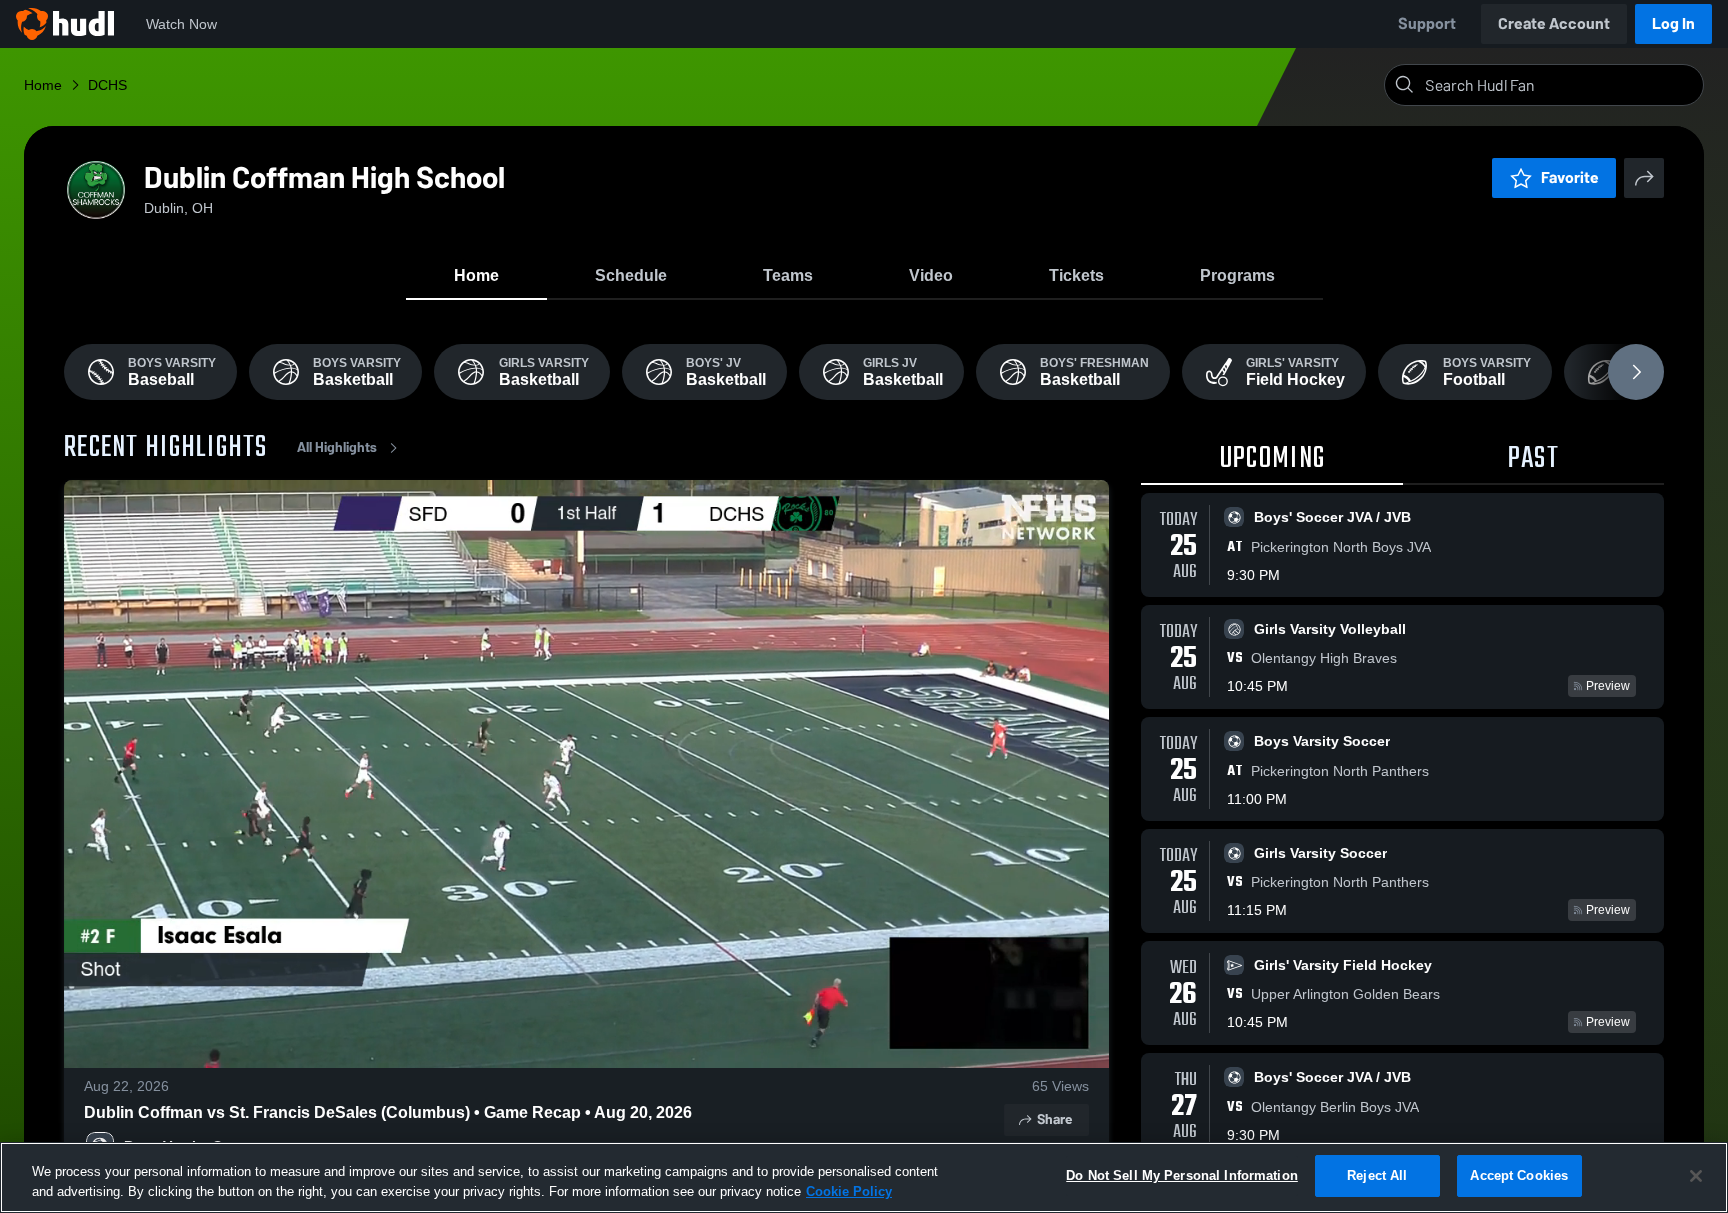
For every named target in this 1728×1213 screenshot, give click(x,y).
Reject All (1377, 1175)
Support (1427, 23)
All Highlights (337, 447)
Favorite (1570, 177)
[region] (864, 1177)
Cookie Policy (849, 1191)
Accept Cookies (1519, 1175)
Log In (1673, 23)
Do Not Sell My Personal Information (1182, 1175)
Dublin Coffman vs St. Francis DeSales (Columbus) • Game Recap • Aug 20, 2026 (388, 1112)
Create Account (1554, 23)
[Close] (1696, 1176)
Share (1054, 1119)
